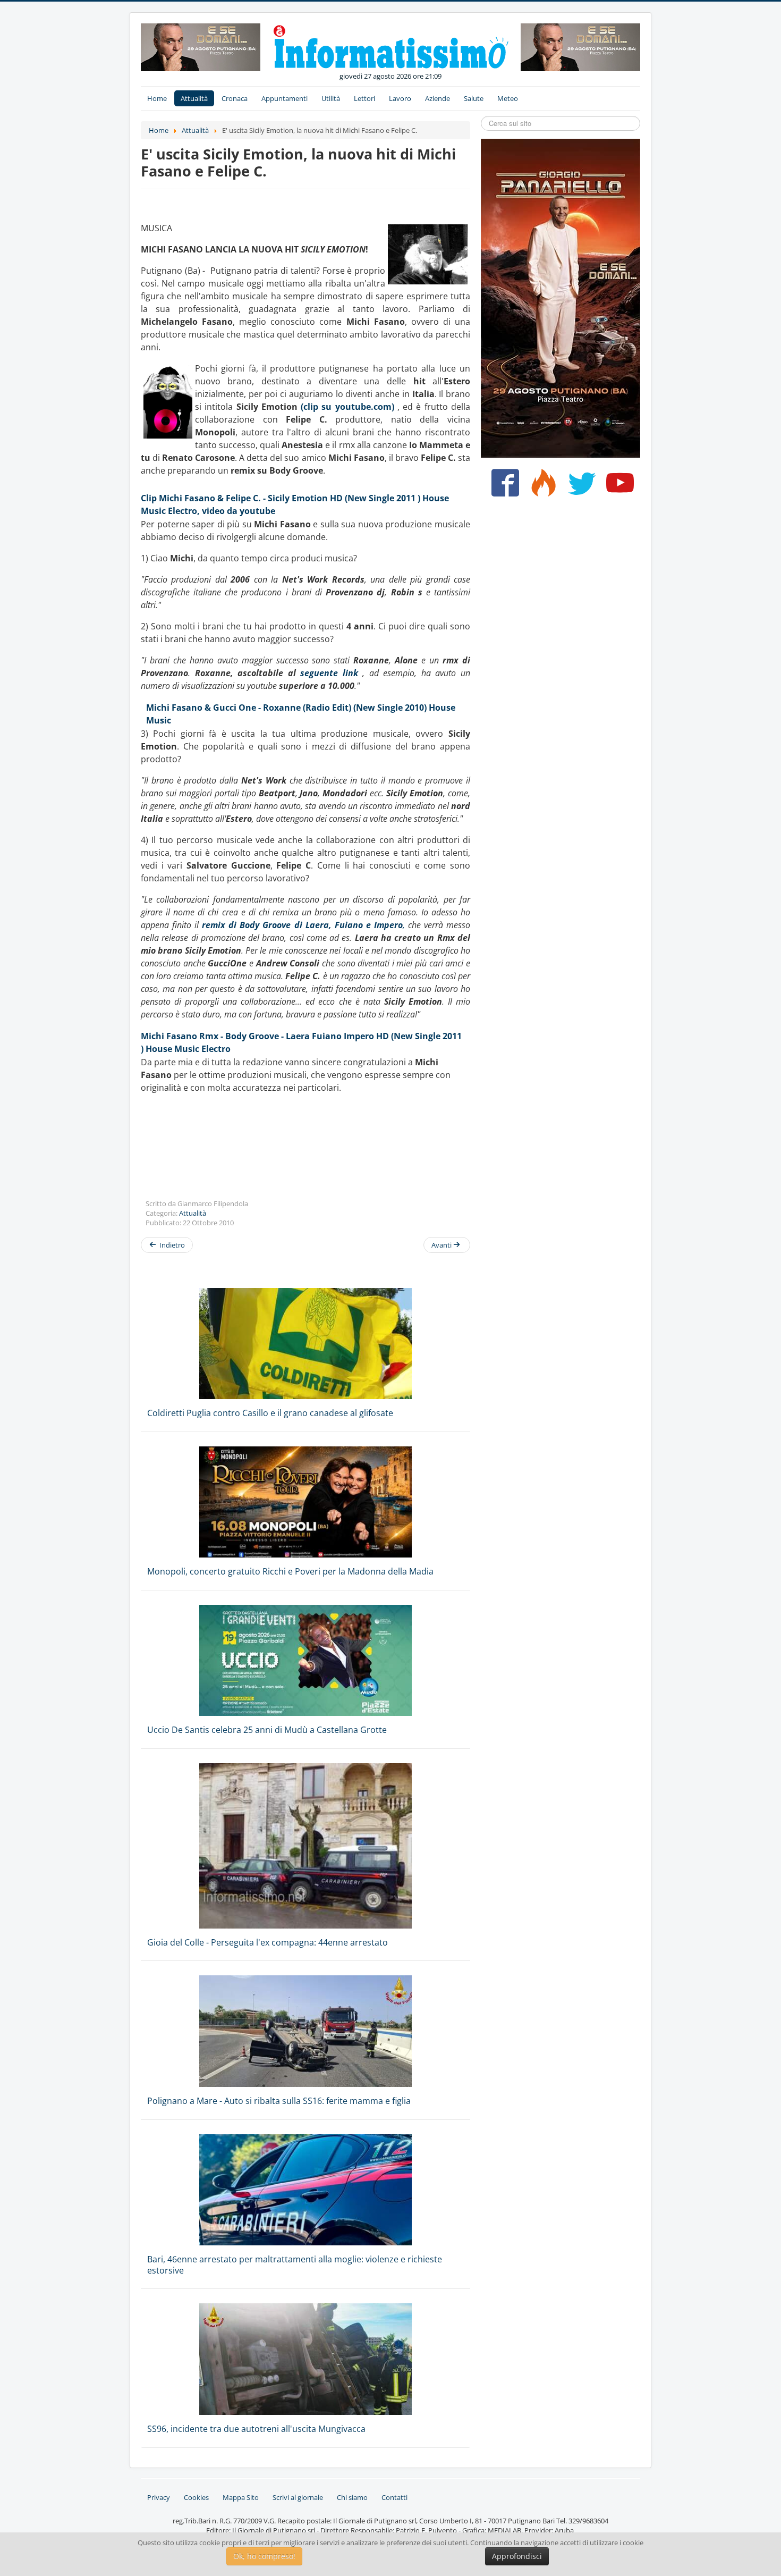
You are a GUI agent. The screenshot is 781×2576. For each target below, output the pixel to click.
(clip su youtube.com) (347, 407)
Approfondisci (517, 2556)
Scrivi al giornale (298, 2497)
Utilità (331, 98)
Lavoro (400, 98)
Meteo (508, 98)
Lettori (364, 98)
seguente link (329, 673)
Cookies (196, 2497)
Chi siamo (352, 2497)
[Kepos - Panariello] (561, 297)
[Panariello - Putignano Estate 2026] (201, 46)
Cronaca (235, 98)
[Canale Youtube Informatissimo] (618, 487)
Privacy (159, 2497)
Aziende (438, 98)
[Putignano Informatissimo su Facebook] (503, 487)
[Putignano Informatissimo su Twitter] (579, 487)
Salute (474, 98)
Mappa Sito (241, 2497)
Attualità (194, 98)
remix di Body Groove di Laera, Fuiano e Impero (302, 925)
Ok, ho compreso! (264, 2556)
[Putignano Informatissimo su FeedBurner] (541, 487)
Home (157, 98)
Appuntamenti (285, 98)
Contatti (394, 2497)
